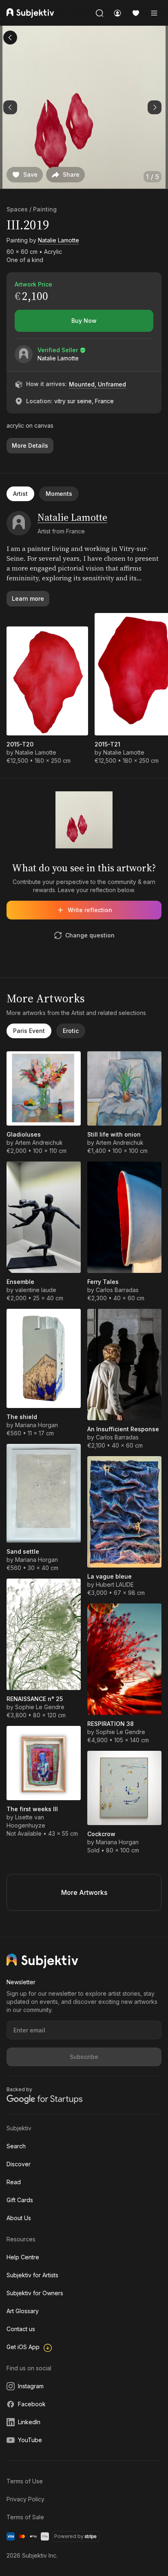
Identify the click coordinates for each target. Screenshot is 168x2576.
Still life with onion (114, 1134)
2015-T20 (20, 744)
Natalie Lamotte (59, 240)
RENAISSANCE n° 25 (35, 1699)
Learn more (28, 598)
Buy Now (84, 321)
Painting (45, 209)
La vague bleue (109, 1576)
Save (30, 174)
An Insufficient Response (123, 1429)
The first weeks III (32, 1809)
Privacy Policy (25, 2499)
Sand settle (23, 1551)
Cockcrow (101, 1834)
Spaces (17, 209)
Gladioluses (24, 1134)
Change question (90, 935)
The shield (22, 1417)
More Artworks (84, 1892)
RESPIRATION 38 (111, 1724)
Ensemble (20, 1282)
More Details (30, 445)
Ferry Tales (103, 1282)
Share (71, 174)
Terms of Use (25, 2481)
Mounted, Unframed (97, 384)
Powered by (69, 2536)
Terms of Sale (25, 2517)
